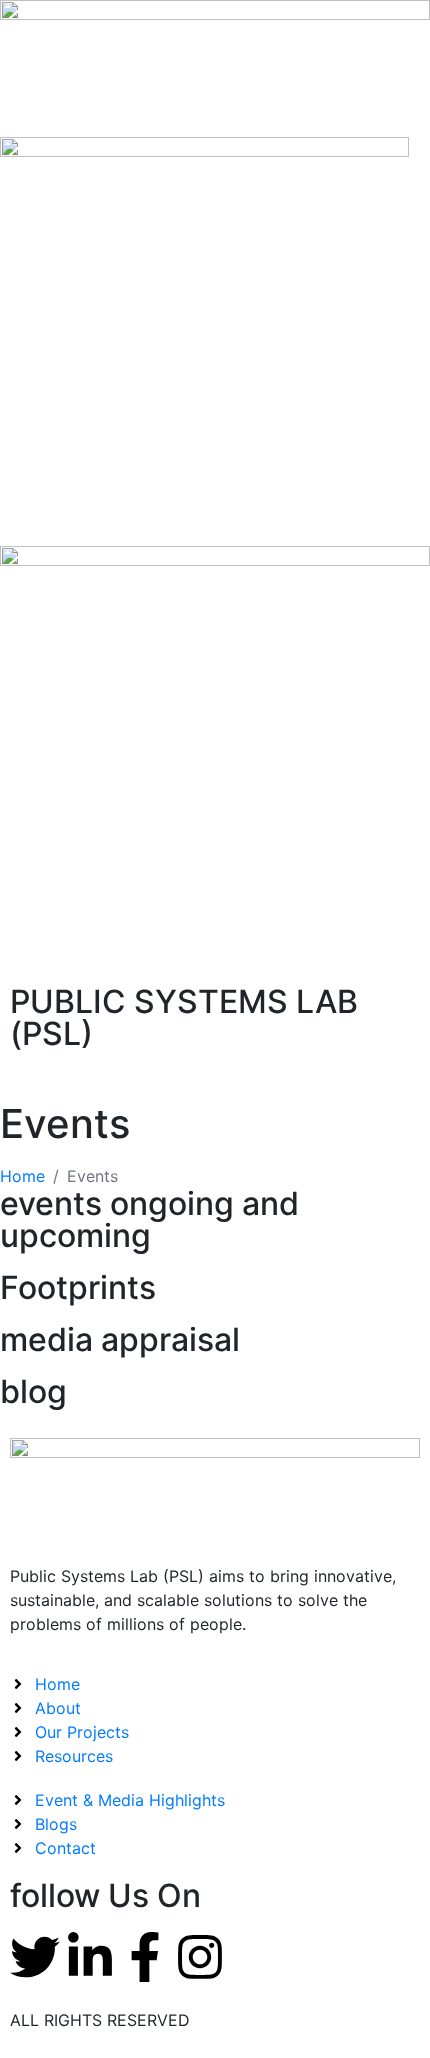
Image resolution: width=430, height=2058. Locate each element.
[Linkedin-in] (90, 1957)
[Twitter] (35, 1957)
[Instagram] (200, 1957)
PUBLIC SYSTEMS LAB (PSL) (184, 1017)
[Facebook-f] (145, 1957)
